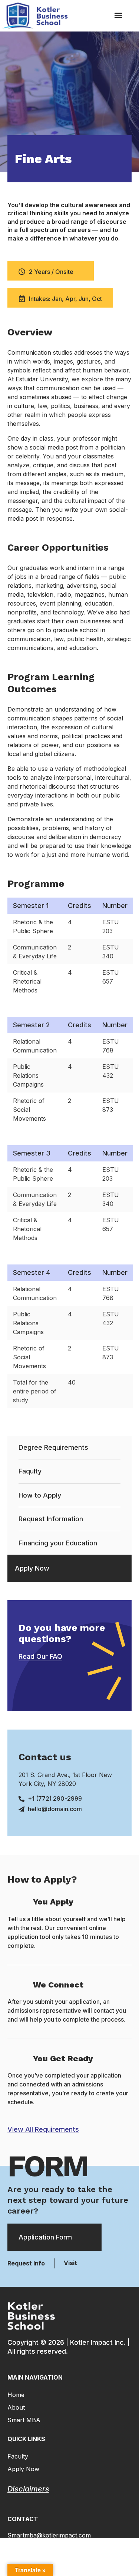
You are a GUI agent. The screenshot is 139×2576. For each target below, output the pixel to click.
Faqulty (30, 1471)
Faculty (18, 2456)
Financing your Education (58, 1543)
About (16, 2407)
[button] (118, 15)
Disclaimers (28, 2489)
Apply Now (32, 1568)
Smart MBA (24, 2420)
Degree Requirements (53, 1447)
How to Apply (40, 1495)
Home (16, 2395)
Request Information (51, 1519)
